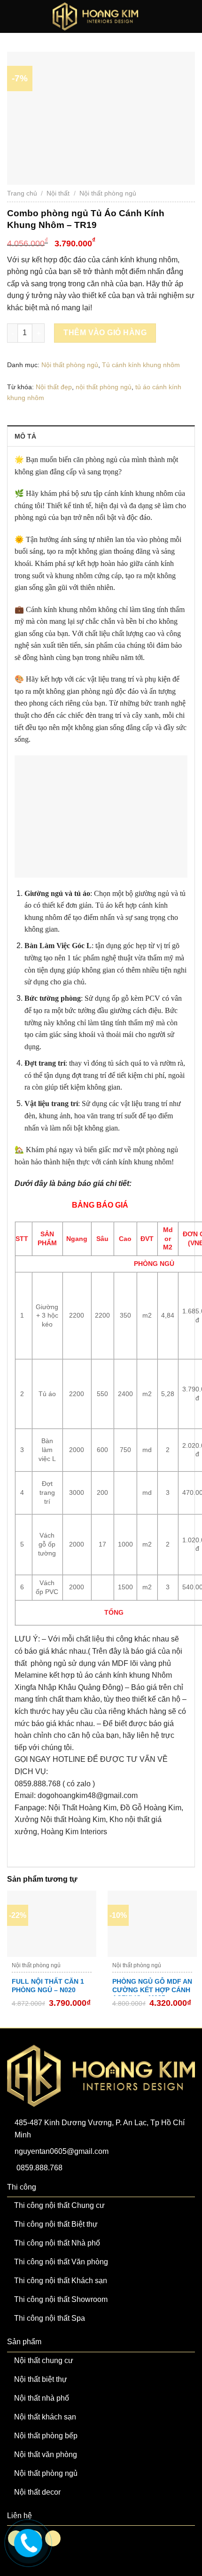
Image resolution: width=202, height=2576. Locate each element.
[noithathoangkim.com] (27, 2542)
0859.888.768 (39, 2168)
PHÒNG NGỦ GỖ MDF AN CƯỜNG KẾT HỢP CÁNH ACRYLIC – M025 (152, 1990)
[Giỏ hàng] (190, 16)
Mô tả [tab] (25, 436)
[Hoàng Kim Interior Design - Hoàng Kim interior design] (96, 16)
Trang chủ (22, 193)
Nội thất (58, 193)
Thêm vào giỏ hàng (105, 333)
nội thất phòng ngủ (104, 387)
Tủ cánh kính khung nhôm (141, 365)
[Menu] (13, 16)
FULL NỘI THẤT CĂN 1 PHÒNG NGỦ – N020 (48, 1986)
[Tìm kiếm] (175, 16)
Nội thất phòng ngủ (108, 193)
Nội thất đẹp (54, 387)
